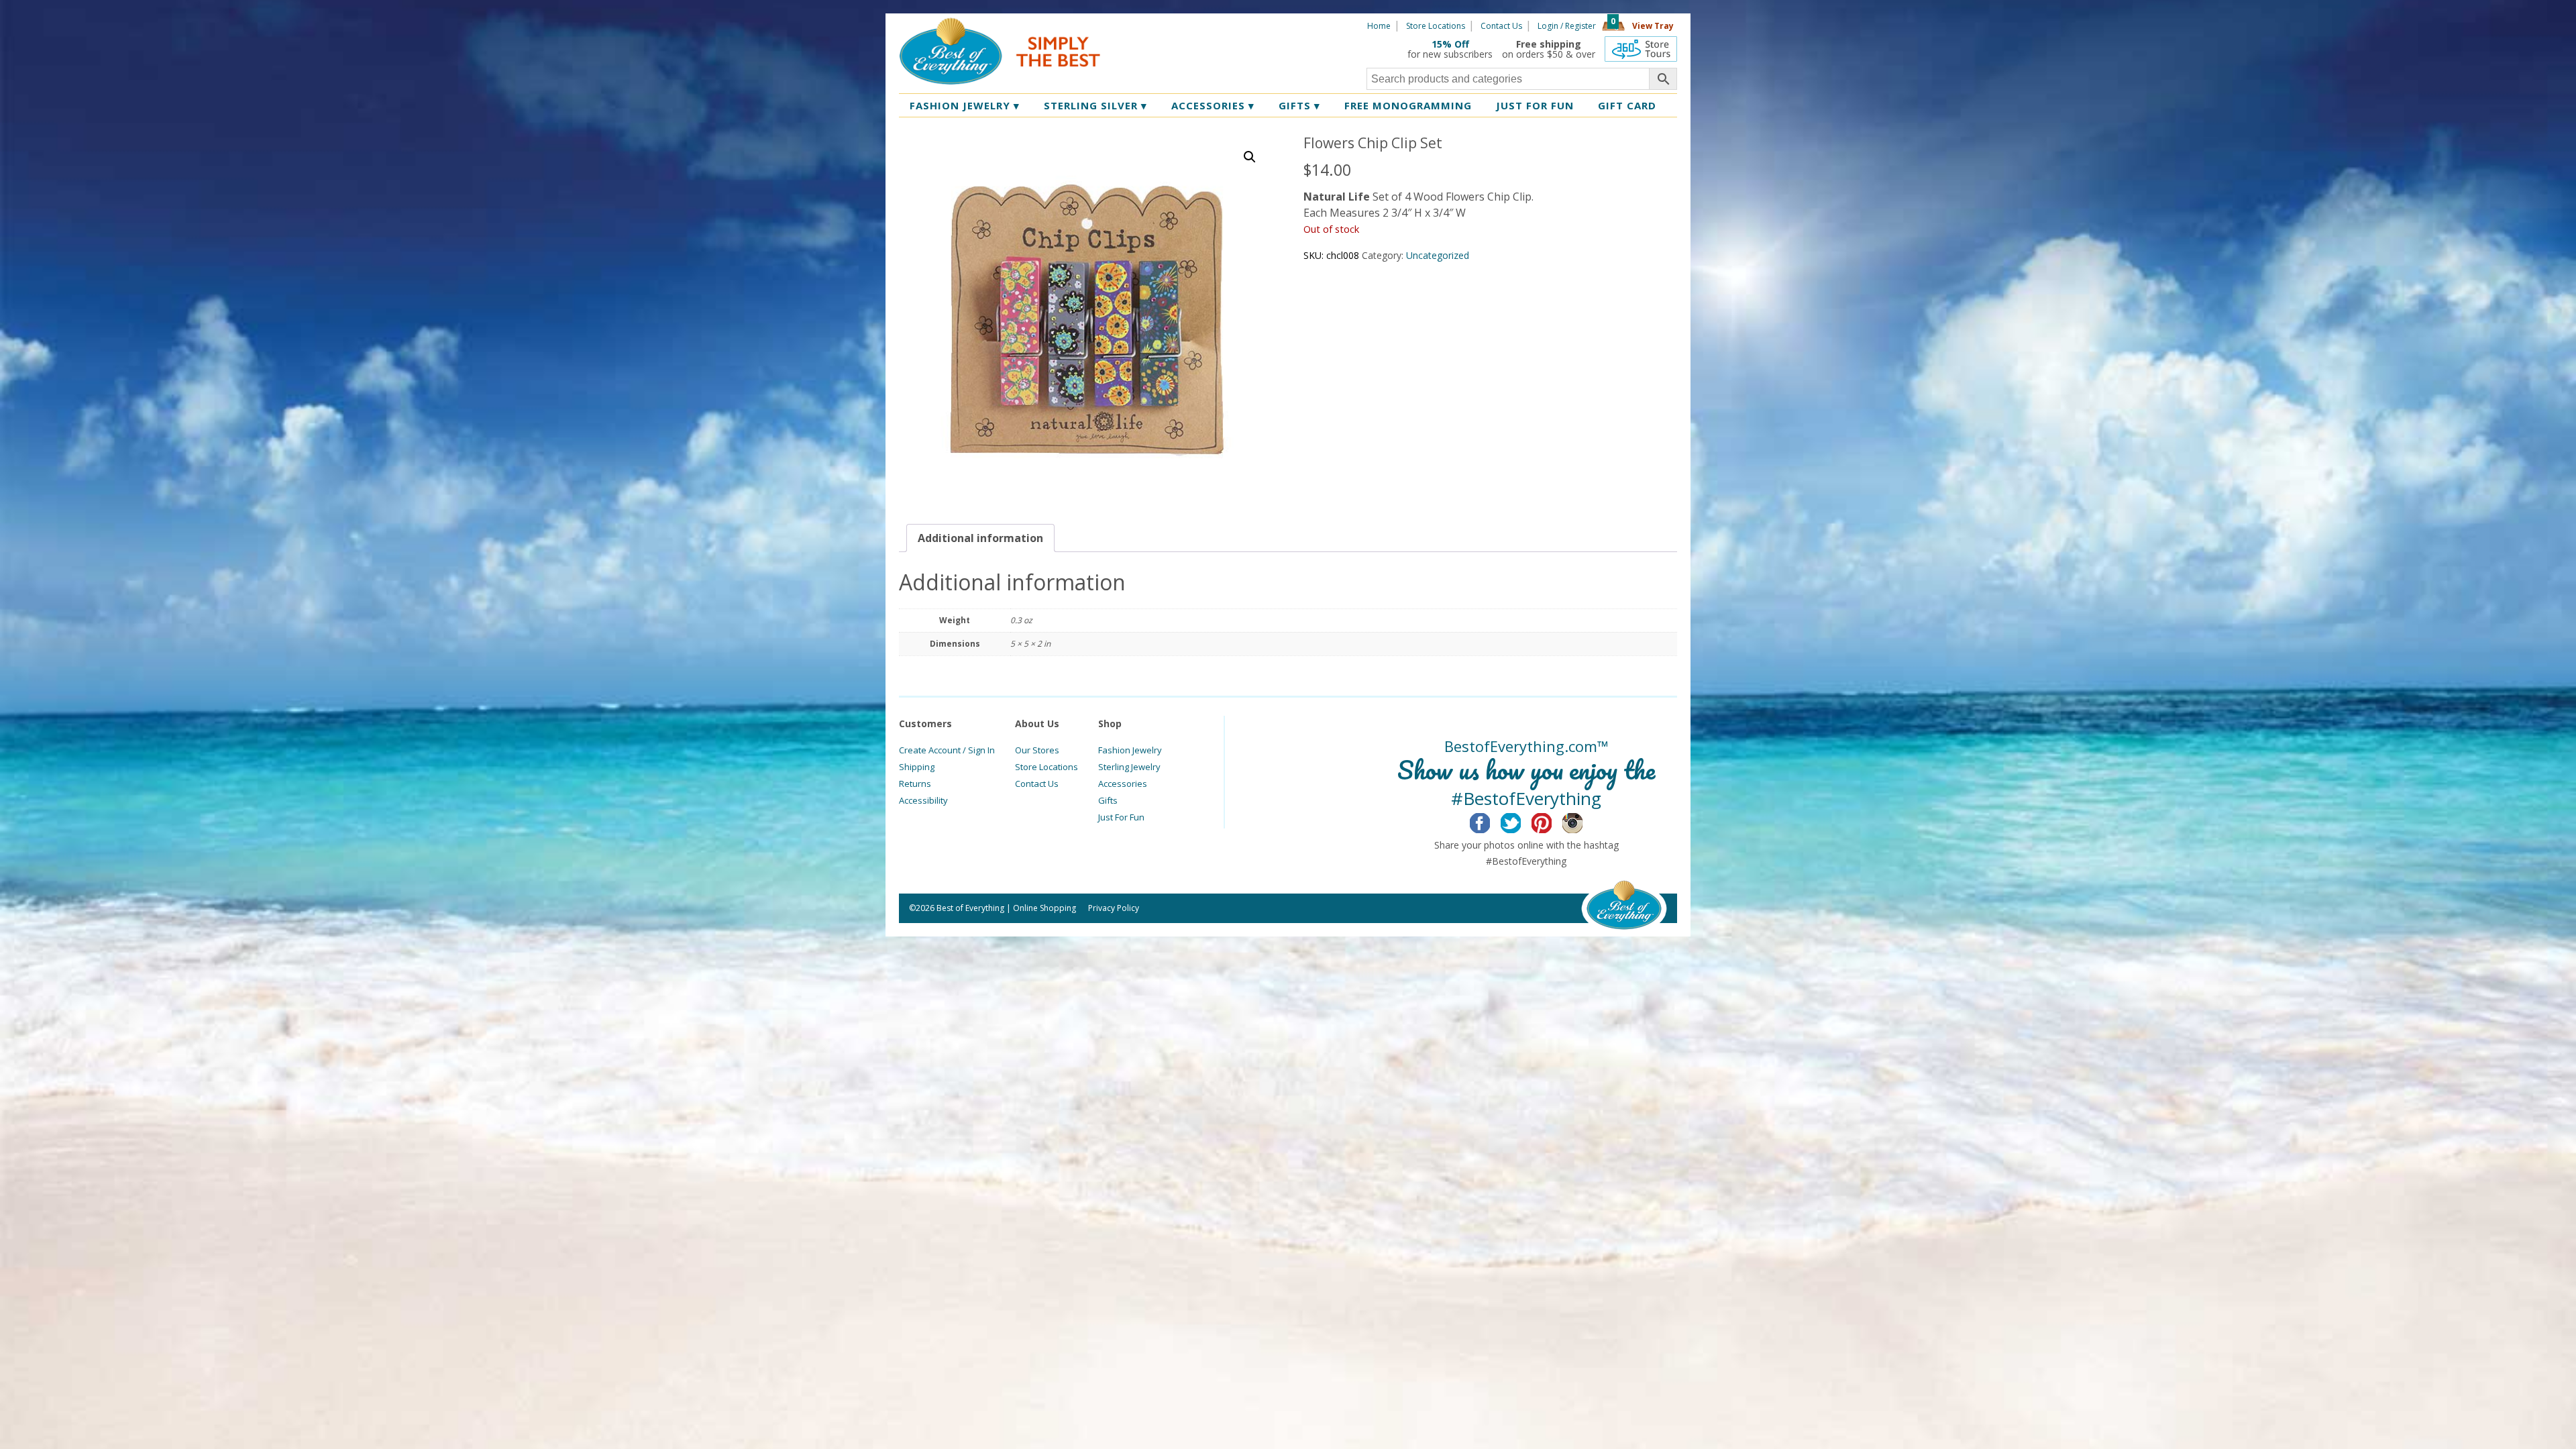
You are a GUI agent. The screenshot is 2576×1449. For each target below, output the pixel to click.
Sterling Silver (1095, 105)
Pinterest (1552, 821)
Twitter (1521, 821)
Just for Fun (1535, 105)
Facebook (1490, 821)
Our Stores (1037, 750)
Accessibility (923, 800)
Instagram (1583, 821)
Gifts (1299, 105)
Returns (915, 784)
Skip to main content (1152, 25)
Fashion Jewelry (965, 105)
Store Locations (1436, 26)
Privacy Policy (1114, 908)
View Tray (1653, 26)
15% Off (1450, 44)
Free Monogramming (1408, 105)
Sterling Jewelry (1129, 767)
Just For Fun (1121, 817)
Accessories (1213, 105)
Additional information (980, 538)
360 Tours (1641, 49)
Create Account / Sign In (947, 750)
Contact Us (1501, 26)
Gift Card (1627, 105)
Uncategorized (1438, 255)
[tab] (980, 538)
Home (1379, 26)
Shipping (917, 767)
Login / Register (1567, 26)
